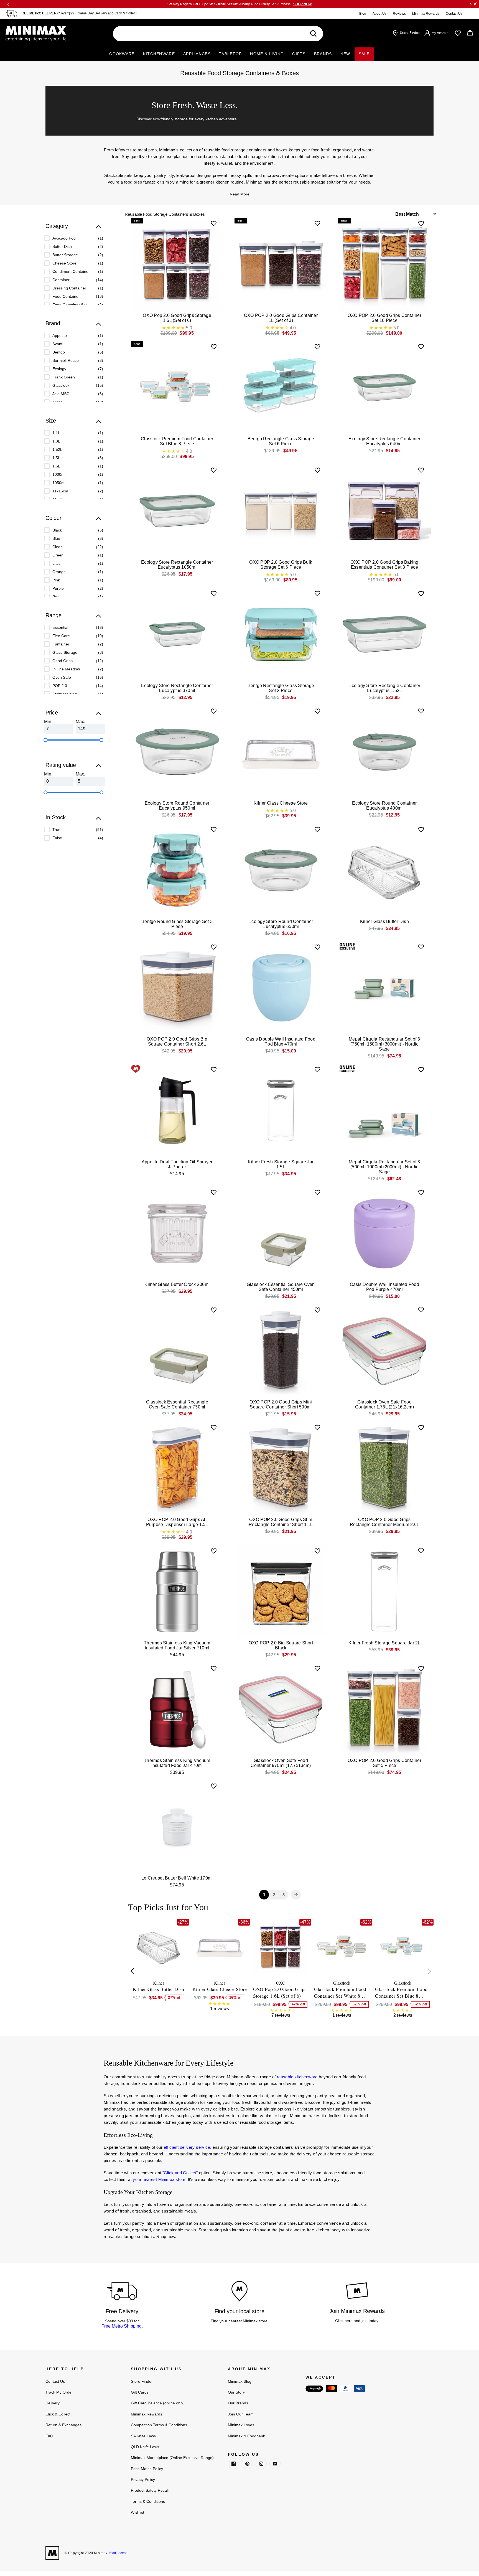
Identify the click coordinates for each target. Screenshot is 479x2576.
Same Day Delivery (92, 13)
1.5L (56, 458)
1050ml (59, 483)
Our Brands (238, 2403)
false (57, 838)
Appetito (60, 335)
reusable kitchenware (297, 2077)
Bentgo (59, 352)
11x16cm (60, 491)
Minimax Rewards (426, 14)
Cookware (122, 54)
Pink (56, 580)
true (56, 830)
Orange (59, 572)
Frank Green (64, 377)
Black (57, 530)
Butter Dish (62, 246)
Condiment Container (71, 271)
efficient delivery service (187, 2147)
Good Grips (63, 661)
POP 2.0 (60, 686)
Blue (56, 538)
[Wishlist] (458, 33)
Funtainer (61, 644)
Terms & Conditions (148, 2501)
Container (61, 280)
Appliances (197, 54)
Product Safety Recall (150, 2490)
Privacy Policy (143, 2480)
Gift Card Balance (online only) (158, 2403)
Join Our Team (241, 2414)
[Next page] (296, 1895)
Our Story (236, 2392)
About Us (379, 14)
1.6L (56, 466)
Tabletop (230, 54)
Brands (323, 54)
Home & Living (267, 54)
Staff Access (118, 2553)
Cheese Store (64, 263)
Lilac (56, 563)
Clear (57, 547)
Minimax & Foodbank (246, 2436)
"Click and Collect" (180, 2173)
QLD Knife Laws (145, 2447)
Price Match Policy (147, 2469)
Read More (240, 194)
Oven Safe (62, 677)
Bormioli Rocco (66, 360)
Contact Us (454, 14)
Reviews (399, 14)
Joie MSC (61, 394)
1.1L (56, 433)
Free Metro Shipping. (122, 2326)
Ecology (59, 369)
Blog (363, 14)
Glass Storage (65, 652)
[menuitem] (74, 238)
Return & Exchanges (63, 2425)
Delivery (53, 2403)
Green (58, 555)
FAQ (49, 2436)
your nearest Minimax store (159, 2179)
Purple (58, 588)
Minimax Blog (240, 2381)
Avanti (58, 344)
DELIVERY (50, 13)
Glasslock (61, 385)
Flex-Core (61, 636)
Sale (364, 54)
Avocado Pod (64, 238)
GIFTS (299, 54)
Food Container (66, 296)
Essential (60, 627)
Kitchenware (159, 54)
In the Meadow (66, 669)
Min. (48, 722)
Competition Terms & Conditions (159, 2425)
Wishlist (137, 2512)
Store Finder (142, 2381)
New (345, 54)
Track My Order (59, 2392)
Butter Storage (65, 255)
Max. (80, 722)
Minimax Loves (241, 2425)
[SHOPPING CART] (470, 33)
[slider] (45, 740)
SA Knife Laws (143, 2436)
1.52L (57, 449)
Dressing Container (69, 288)
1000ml (59, 474)
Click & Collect (125, 13)
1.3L (56, 441)
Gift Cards (140, 2392)
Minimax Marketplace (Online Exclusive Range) (172, 2458)
